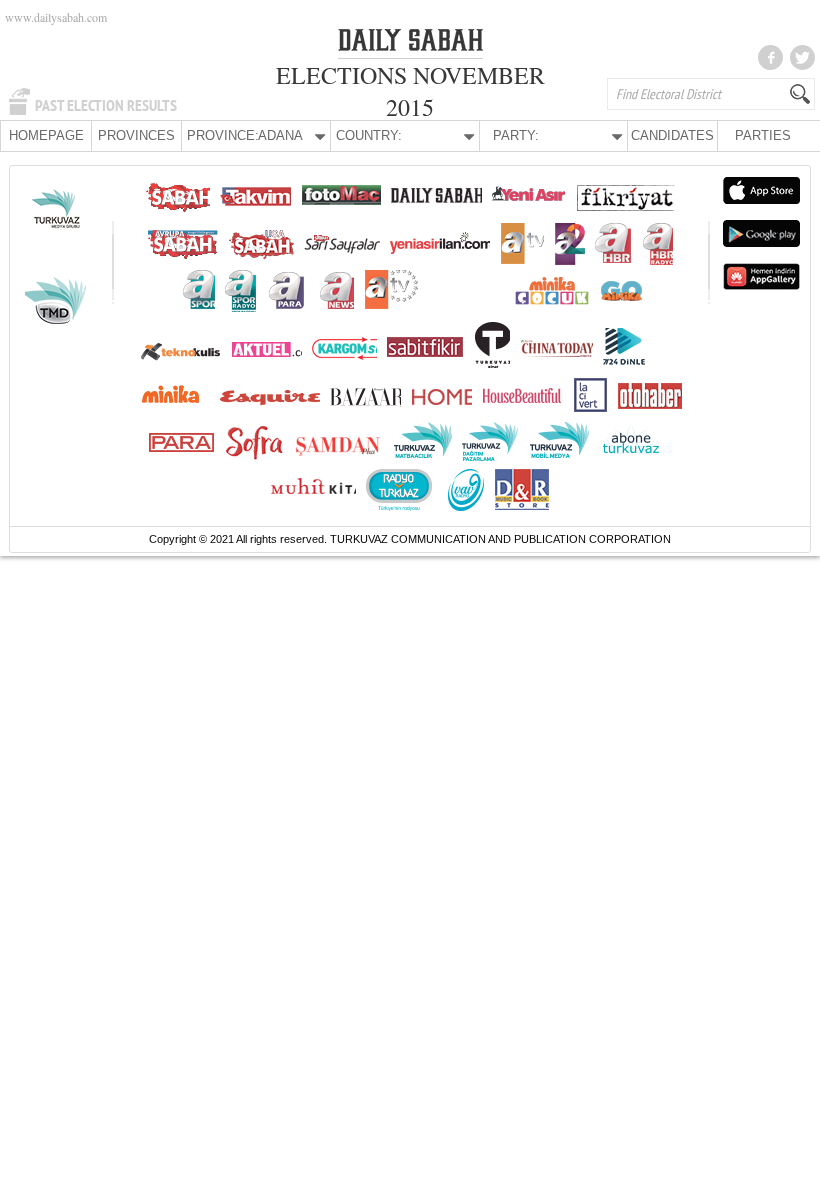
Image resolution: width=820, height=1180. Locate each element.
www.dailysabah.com (56, 17)
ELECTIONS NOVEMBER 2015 (410, 91)
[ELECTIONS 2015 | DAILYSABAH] (410, 44)
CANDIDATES (672, 135)
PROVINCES (136, 135)
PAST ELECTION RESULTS (106, 106)
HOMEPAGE (46, 135)
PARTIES (763, 135)
